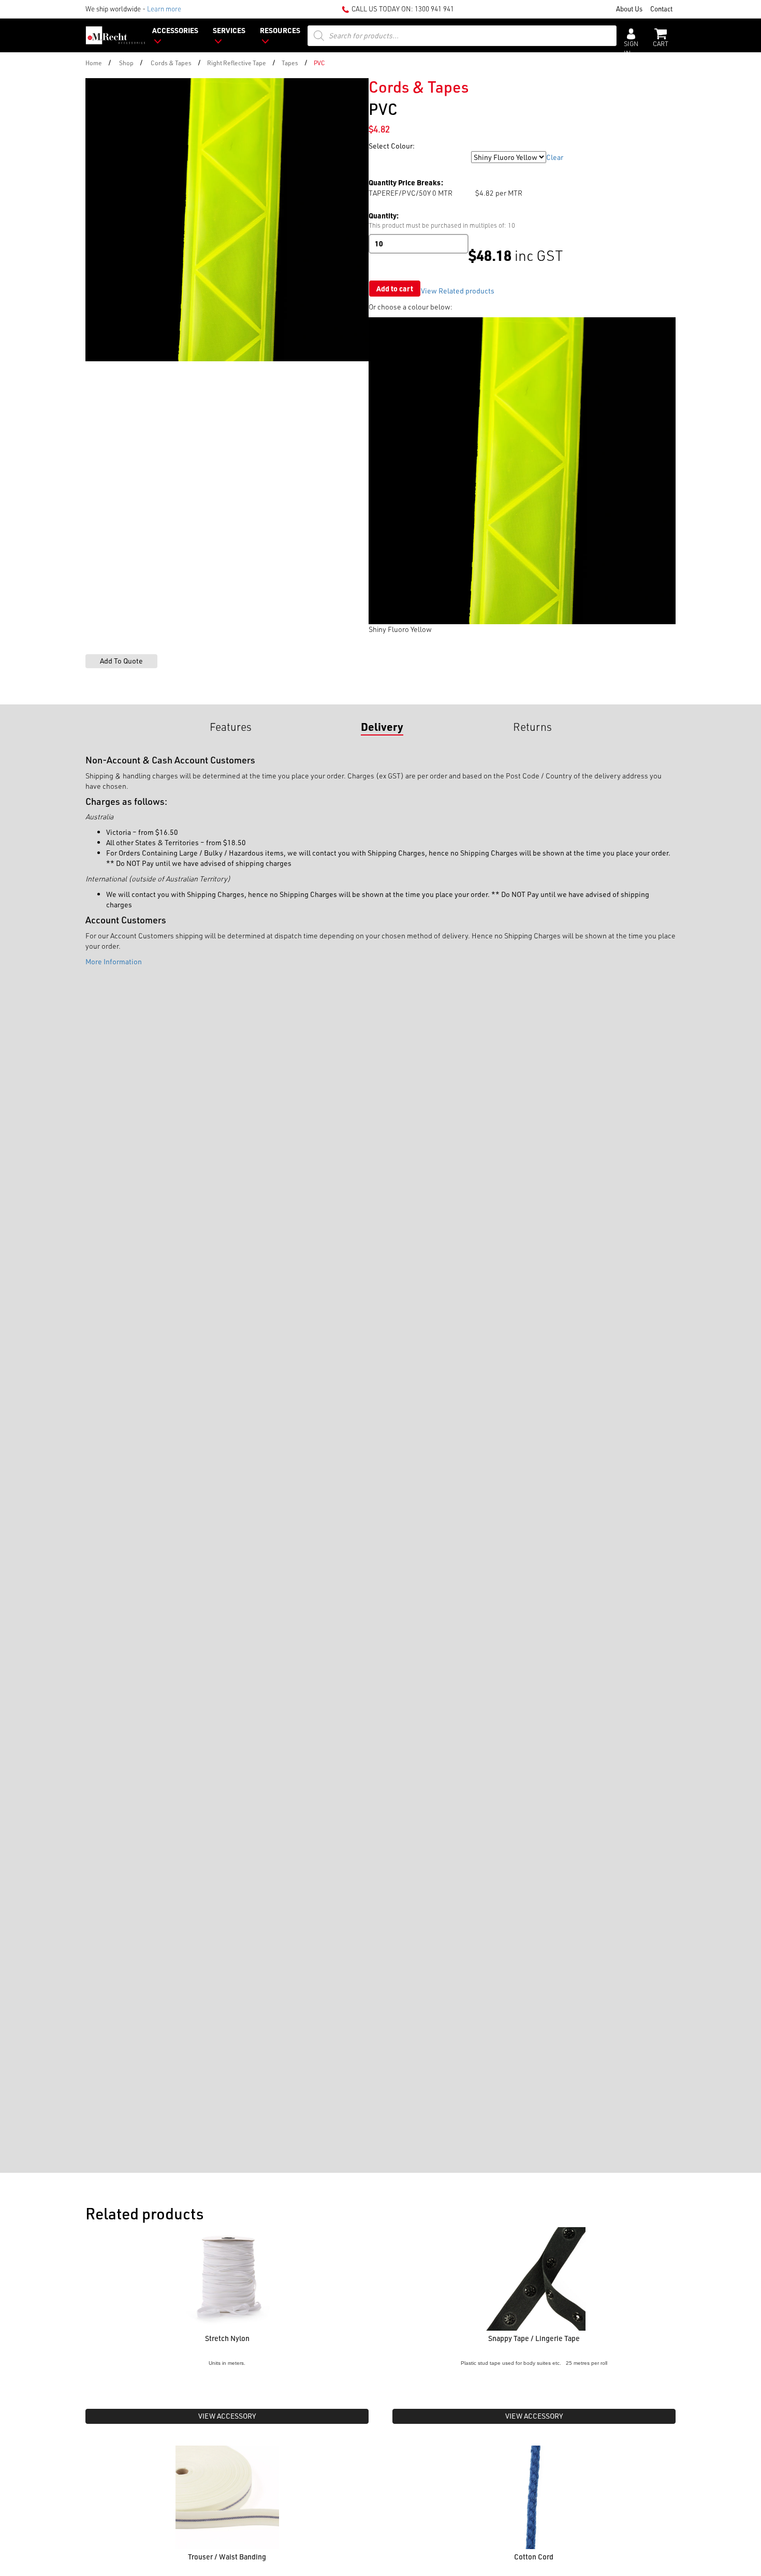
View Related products (458, 291)
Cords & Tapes (171, 63)
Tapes (290, 63)
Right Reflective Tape (237, 63)
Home (94, 63)
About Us (629, 9)
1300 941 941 (434, 9)
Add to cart (395, 289)
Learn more (164, 9)
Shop (126, 63)
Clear (555, 157)
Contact (661, 9)
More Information (114, 961)
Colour (380, 157)
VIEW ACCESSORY (227, 2416)
